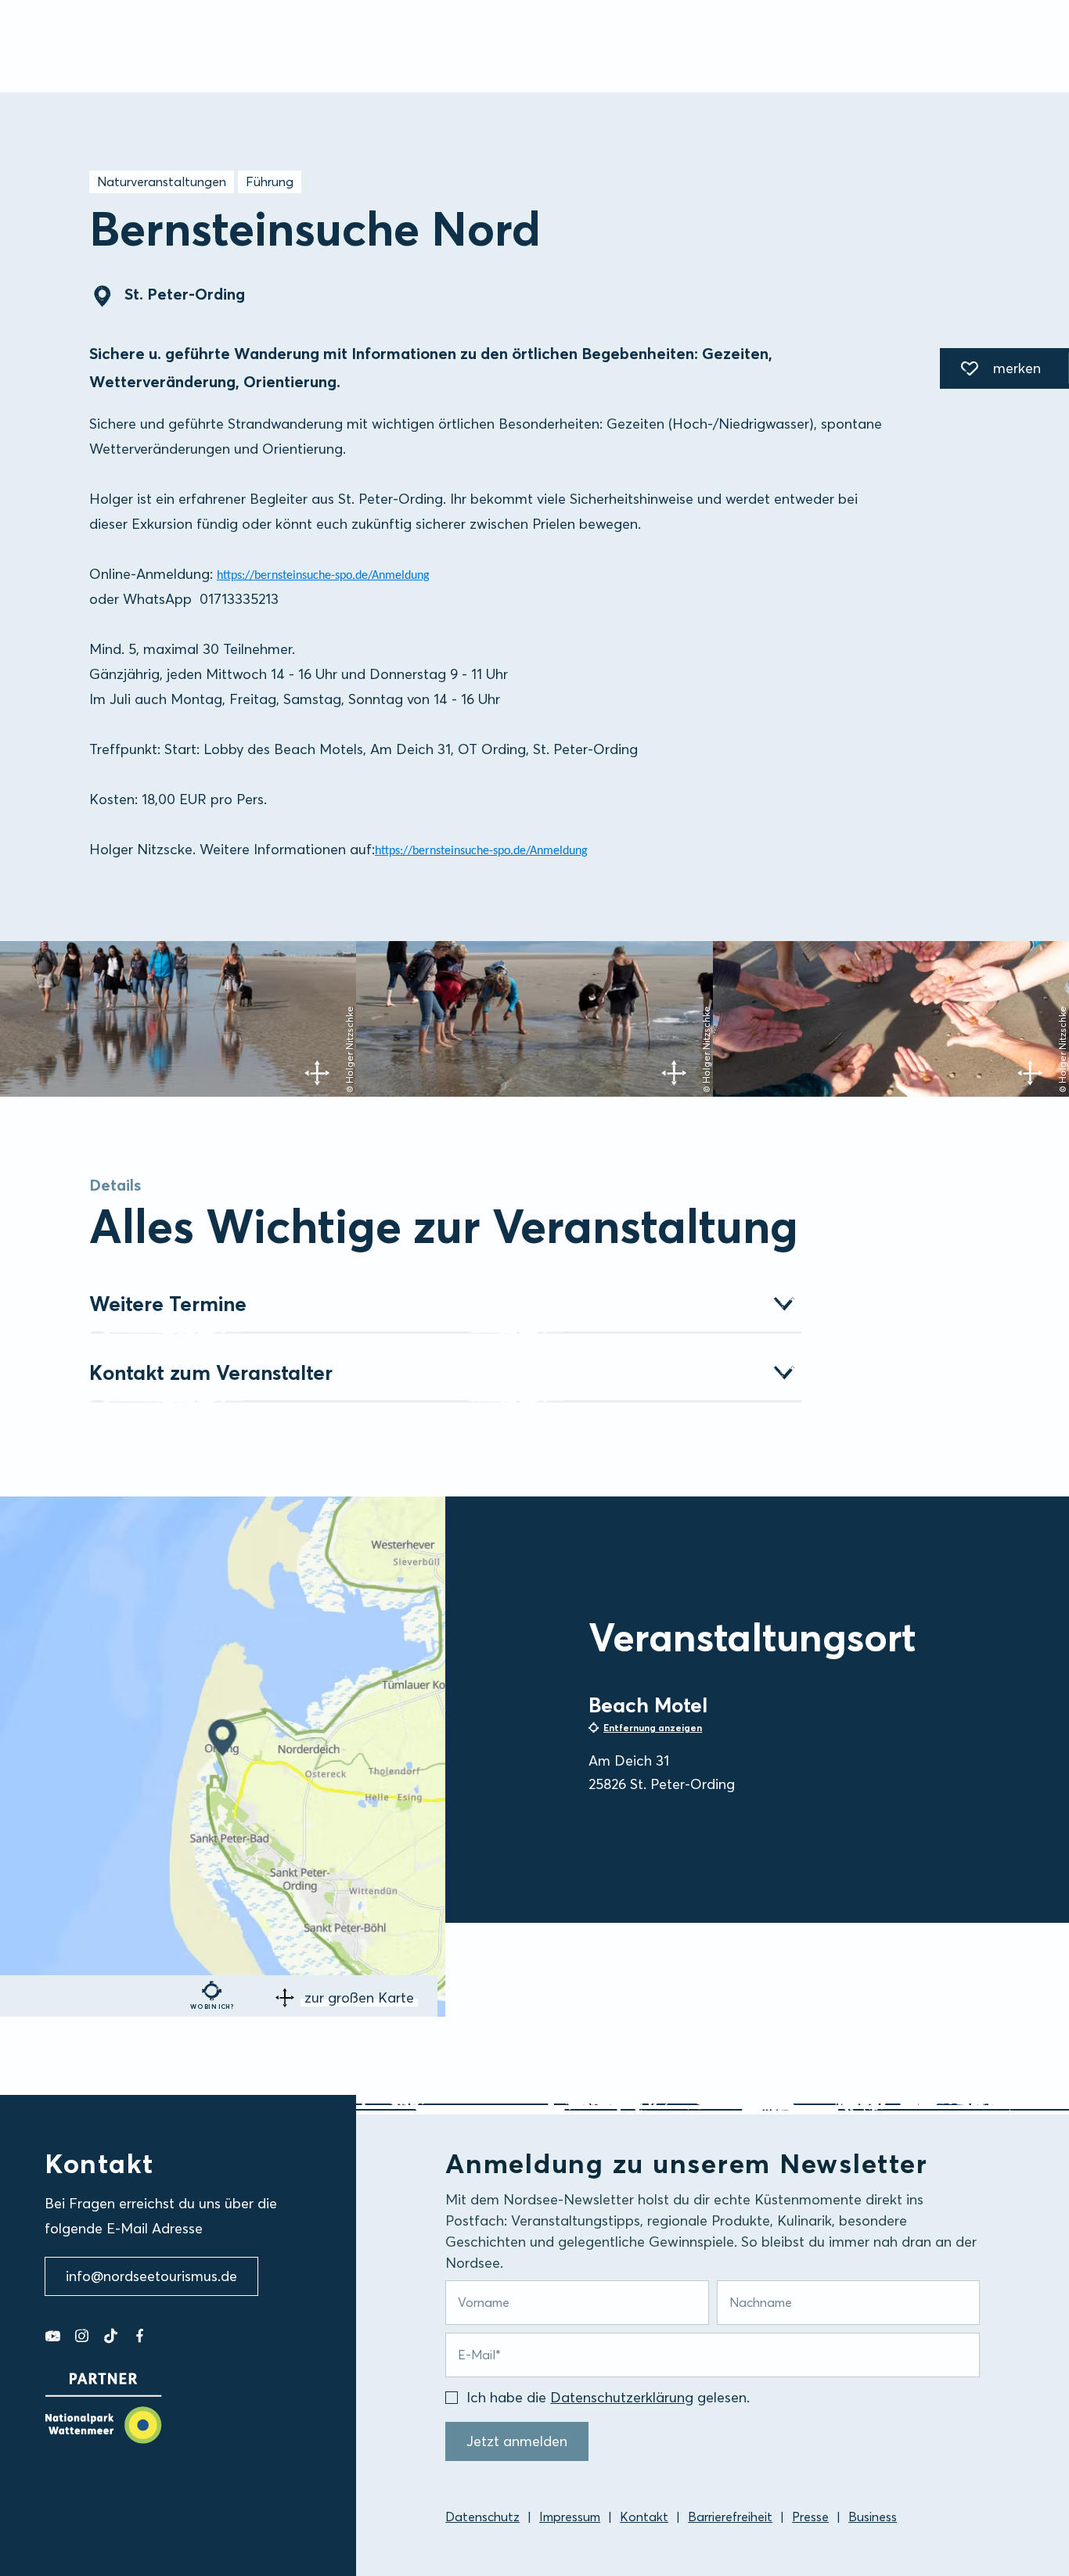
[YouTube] (53, 2336)
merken (990, 371)
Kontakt (644, 2517)
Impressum (570, 2517)
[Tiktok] (111, 2336)
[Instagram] (82, 2336)
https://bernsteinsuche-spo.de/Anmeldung (323, 576)
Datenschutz (482, 2517)
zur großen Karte (359, 1998)
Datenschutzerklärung (622, 2397)
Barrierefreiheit (730, 2517)
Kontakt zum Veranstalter (211, 1373)
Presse (810, 2517)
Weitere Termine (168, 1304)
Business (873, 2517)
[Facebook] (140, 2336)
